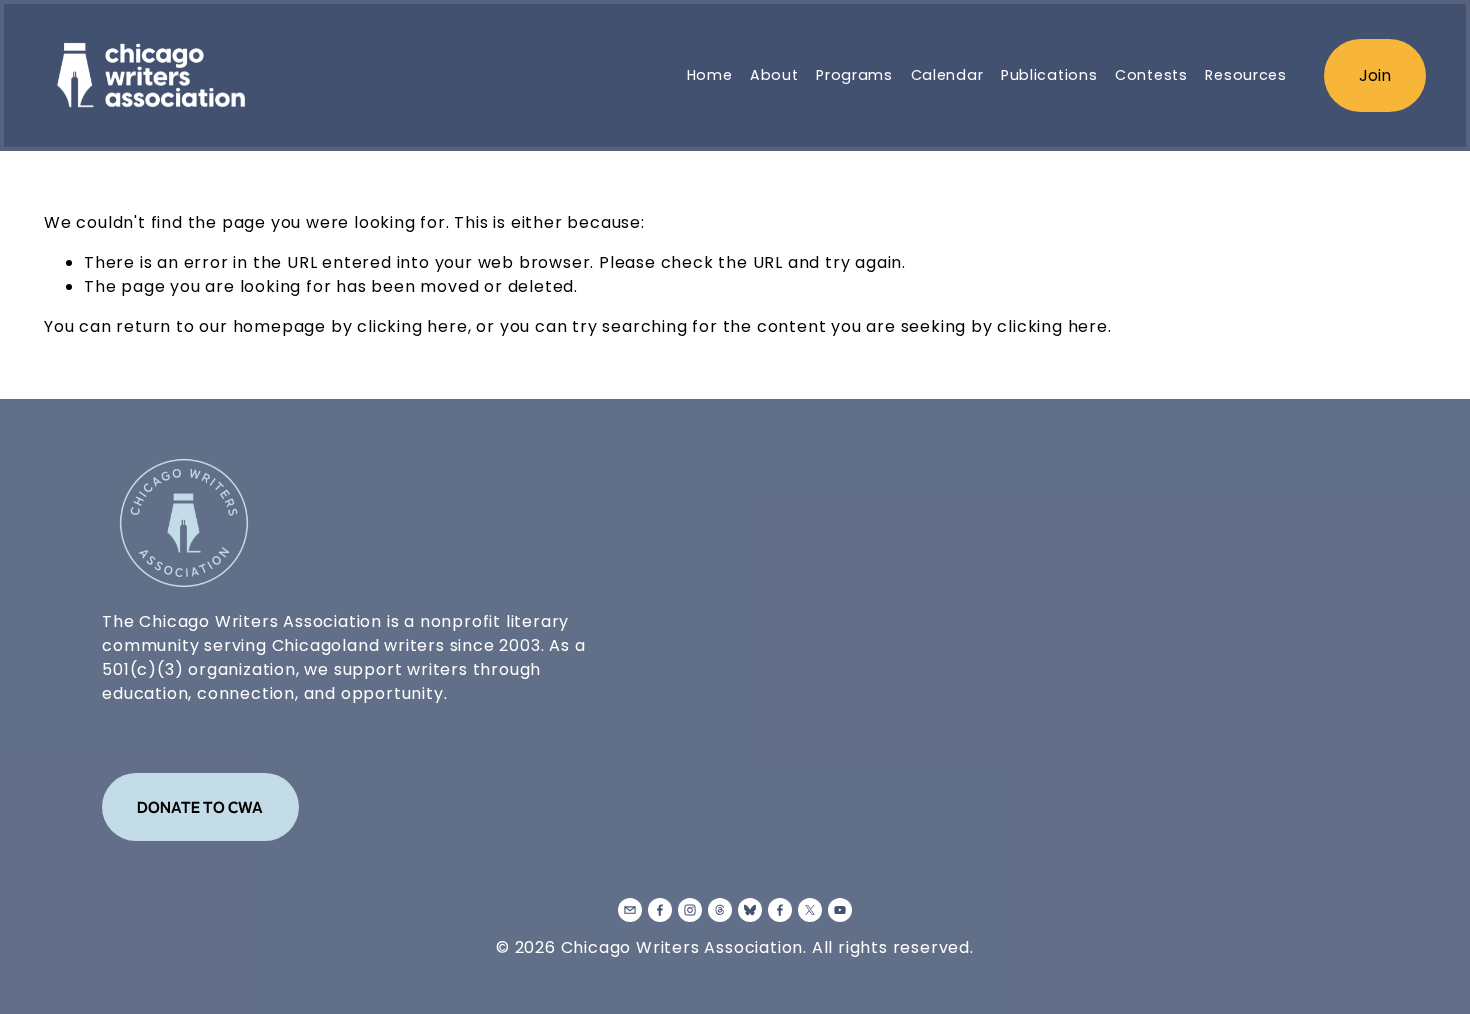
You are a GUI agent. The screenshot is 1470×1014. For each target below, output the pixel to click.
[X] (810, 910)
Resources (1245, 75)
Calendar (947, 75)
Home (710, 75)
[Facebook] (660, 910)
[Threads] (720, 910)
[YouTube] (840, 910)
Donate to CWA (200, 807)
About (774, 75)
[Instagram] (690, 910)
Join (1375, 75)
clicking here (412, 326)
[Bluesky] (750, 910)
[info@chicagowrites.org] (630, 910)
